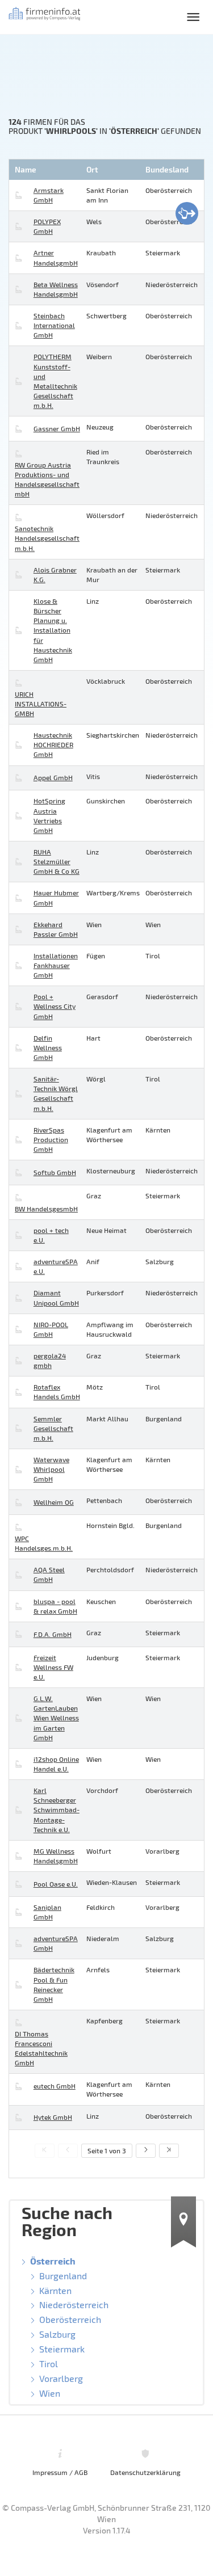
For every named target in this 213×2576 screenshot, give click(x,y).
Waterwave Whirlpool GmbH (51, 1469)
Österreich (53, 2261)
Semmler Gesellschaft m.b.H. (53, 1428)
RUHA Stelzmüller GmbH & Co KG (57, 861)
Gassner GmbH (57, 428)
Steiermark (62, 2349)
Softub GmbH (55, 1172)
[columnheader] (46, 170)
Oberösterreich (70, 2319)
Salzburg (57, 2334)
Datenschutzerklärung (145, 2472)
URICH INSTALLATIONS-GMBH (41, 704)
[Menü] (193, 17)
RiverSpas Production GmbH (51, 1139)
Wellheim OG (54, 1502)
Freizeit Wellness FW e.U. (53, 1667)
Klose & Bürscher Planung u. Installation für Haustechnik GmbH (53, 630)
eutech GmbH (55, 2086)
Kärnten (55, 2290)
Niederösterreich (74, 2304)
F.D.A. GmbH (53, 1634)
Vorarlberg (61, 2378)
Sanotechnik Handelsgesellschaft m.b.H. (47, 538)
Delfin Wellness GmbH (48, 1047)
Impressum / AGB (60, 2472)
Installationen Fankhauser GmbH (56, 965)
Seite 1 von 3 (107, 2150)
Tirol (49, 2364)
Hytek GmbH (53, 2117)
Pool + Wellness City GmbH (55, 1006)
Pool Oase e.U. (56, 1884)
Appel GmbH (53, 777)
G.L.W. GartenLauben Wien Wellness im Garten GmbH (56, 1718)
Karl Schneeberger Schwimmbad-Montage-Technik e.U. (57, 1810)
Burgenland (63, 2276)
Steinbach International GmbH (54, 325)
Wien (50, 2393)
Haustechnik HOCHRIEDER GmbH (53, 744)
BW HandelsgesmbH (46, 1209)
